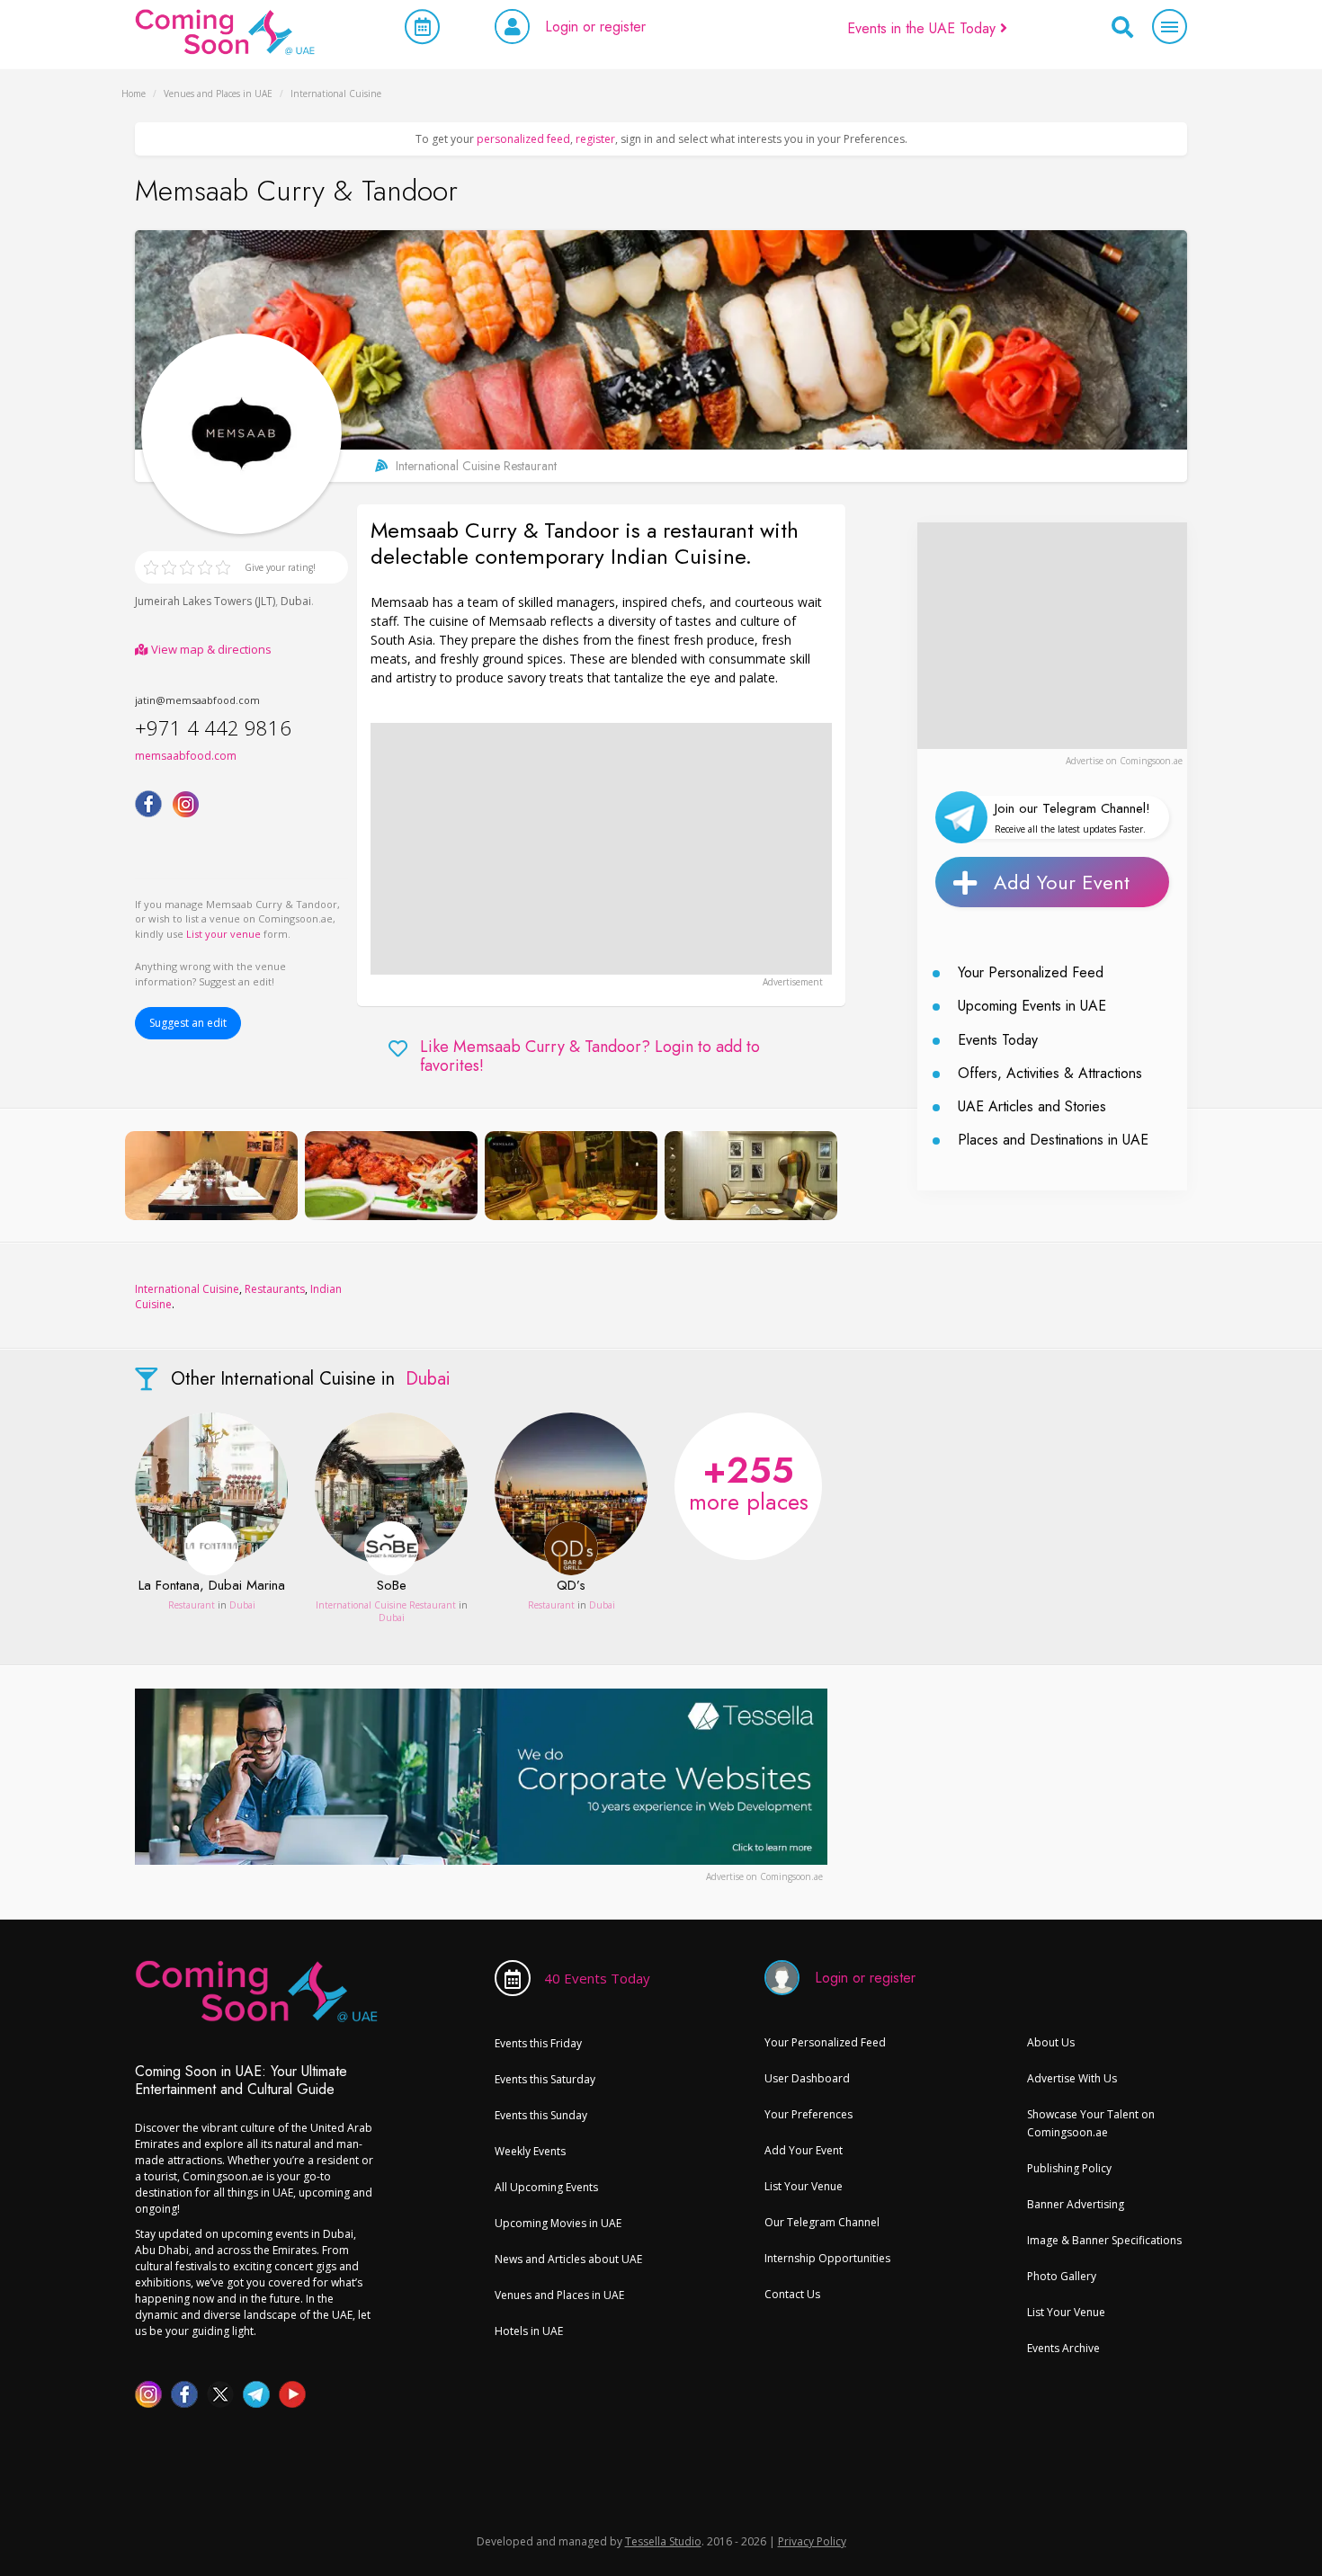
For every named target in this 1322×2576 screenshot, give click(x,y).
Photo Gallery (1062, 2276)
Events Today (998, 1040)
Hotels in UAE (529, 2331)
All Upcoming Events (546, 2187)
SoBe (392, 1586)
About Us (1051, 2042)
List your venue (223, 934)
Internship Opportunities (827, 2258)
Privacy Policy (812, 2541)
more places (749, 1481)
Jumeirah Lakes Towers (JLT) (205, 601)
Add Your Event (1062, 882)
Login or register (595, 27)
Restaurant (192, 1605)
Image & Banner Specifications (1104, 2240)
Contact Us (792, 2294)
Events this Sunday (541, 2115)
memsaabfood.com (186, 756)
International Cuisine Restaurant (387, 1605)
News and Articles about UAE (568, 2259)
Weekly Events (530, 2151)
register (595, 139)
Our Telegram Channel (822, 2222)
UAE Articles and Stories (1032, 1106)
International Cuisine (187, 1289)
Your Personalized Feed (1031, 972)
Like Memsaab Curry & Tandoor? (590, 1057)
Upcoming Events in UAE (1032, 1006)
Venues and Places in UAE (559, 2295)
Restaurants (275, 1289)
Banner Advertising (1076, 2204)
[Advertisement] (601, 849)
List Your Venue (804, 2186)
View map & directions (210, 649)
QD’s (571, 1586)
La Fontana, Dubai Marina (212, 1586)
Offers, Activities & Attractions (1050, 1073)
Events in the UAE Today (924, 28)
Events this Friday (538, 2043)
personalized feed (523, 139)
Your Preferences (808, 2114)
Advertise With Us (1072, 2078)
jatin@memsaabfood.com (197, 700)
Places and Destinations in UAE (1053, 1140)
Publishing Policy (1069, 2168)
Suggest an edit (188, 1023)
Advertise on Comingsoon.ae (1124, 761)
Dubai (296, 601)
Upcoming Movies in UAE (558, 2223)
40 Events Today (597, 1978)
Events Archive (1063, 2348)
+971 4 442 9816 (213, 727)
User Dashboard (807, 2078)
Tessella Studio (663, 2541)
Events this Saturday (545, 2079)
